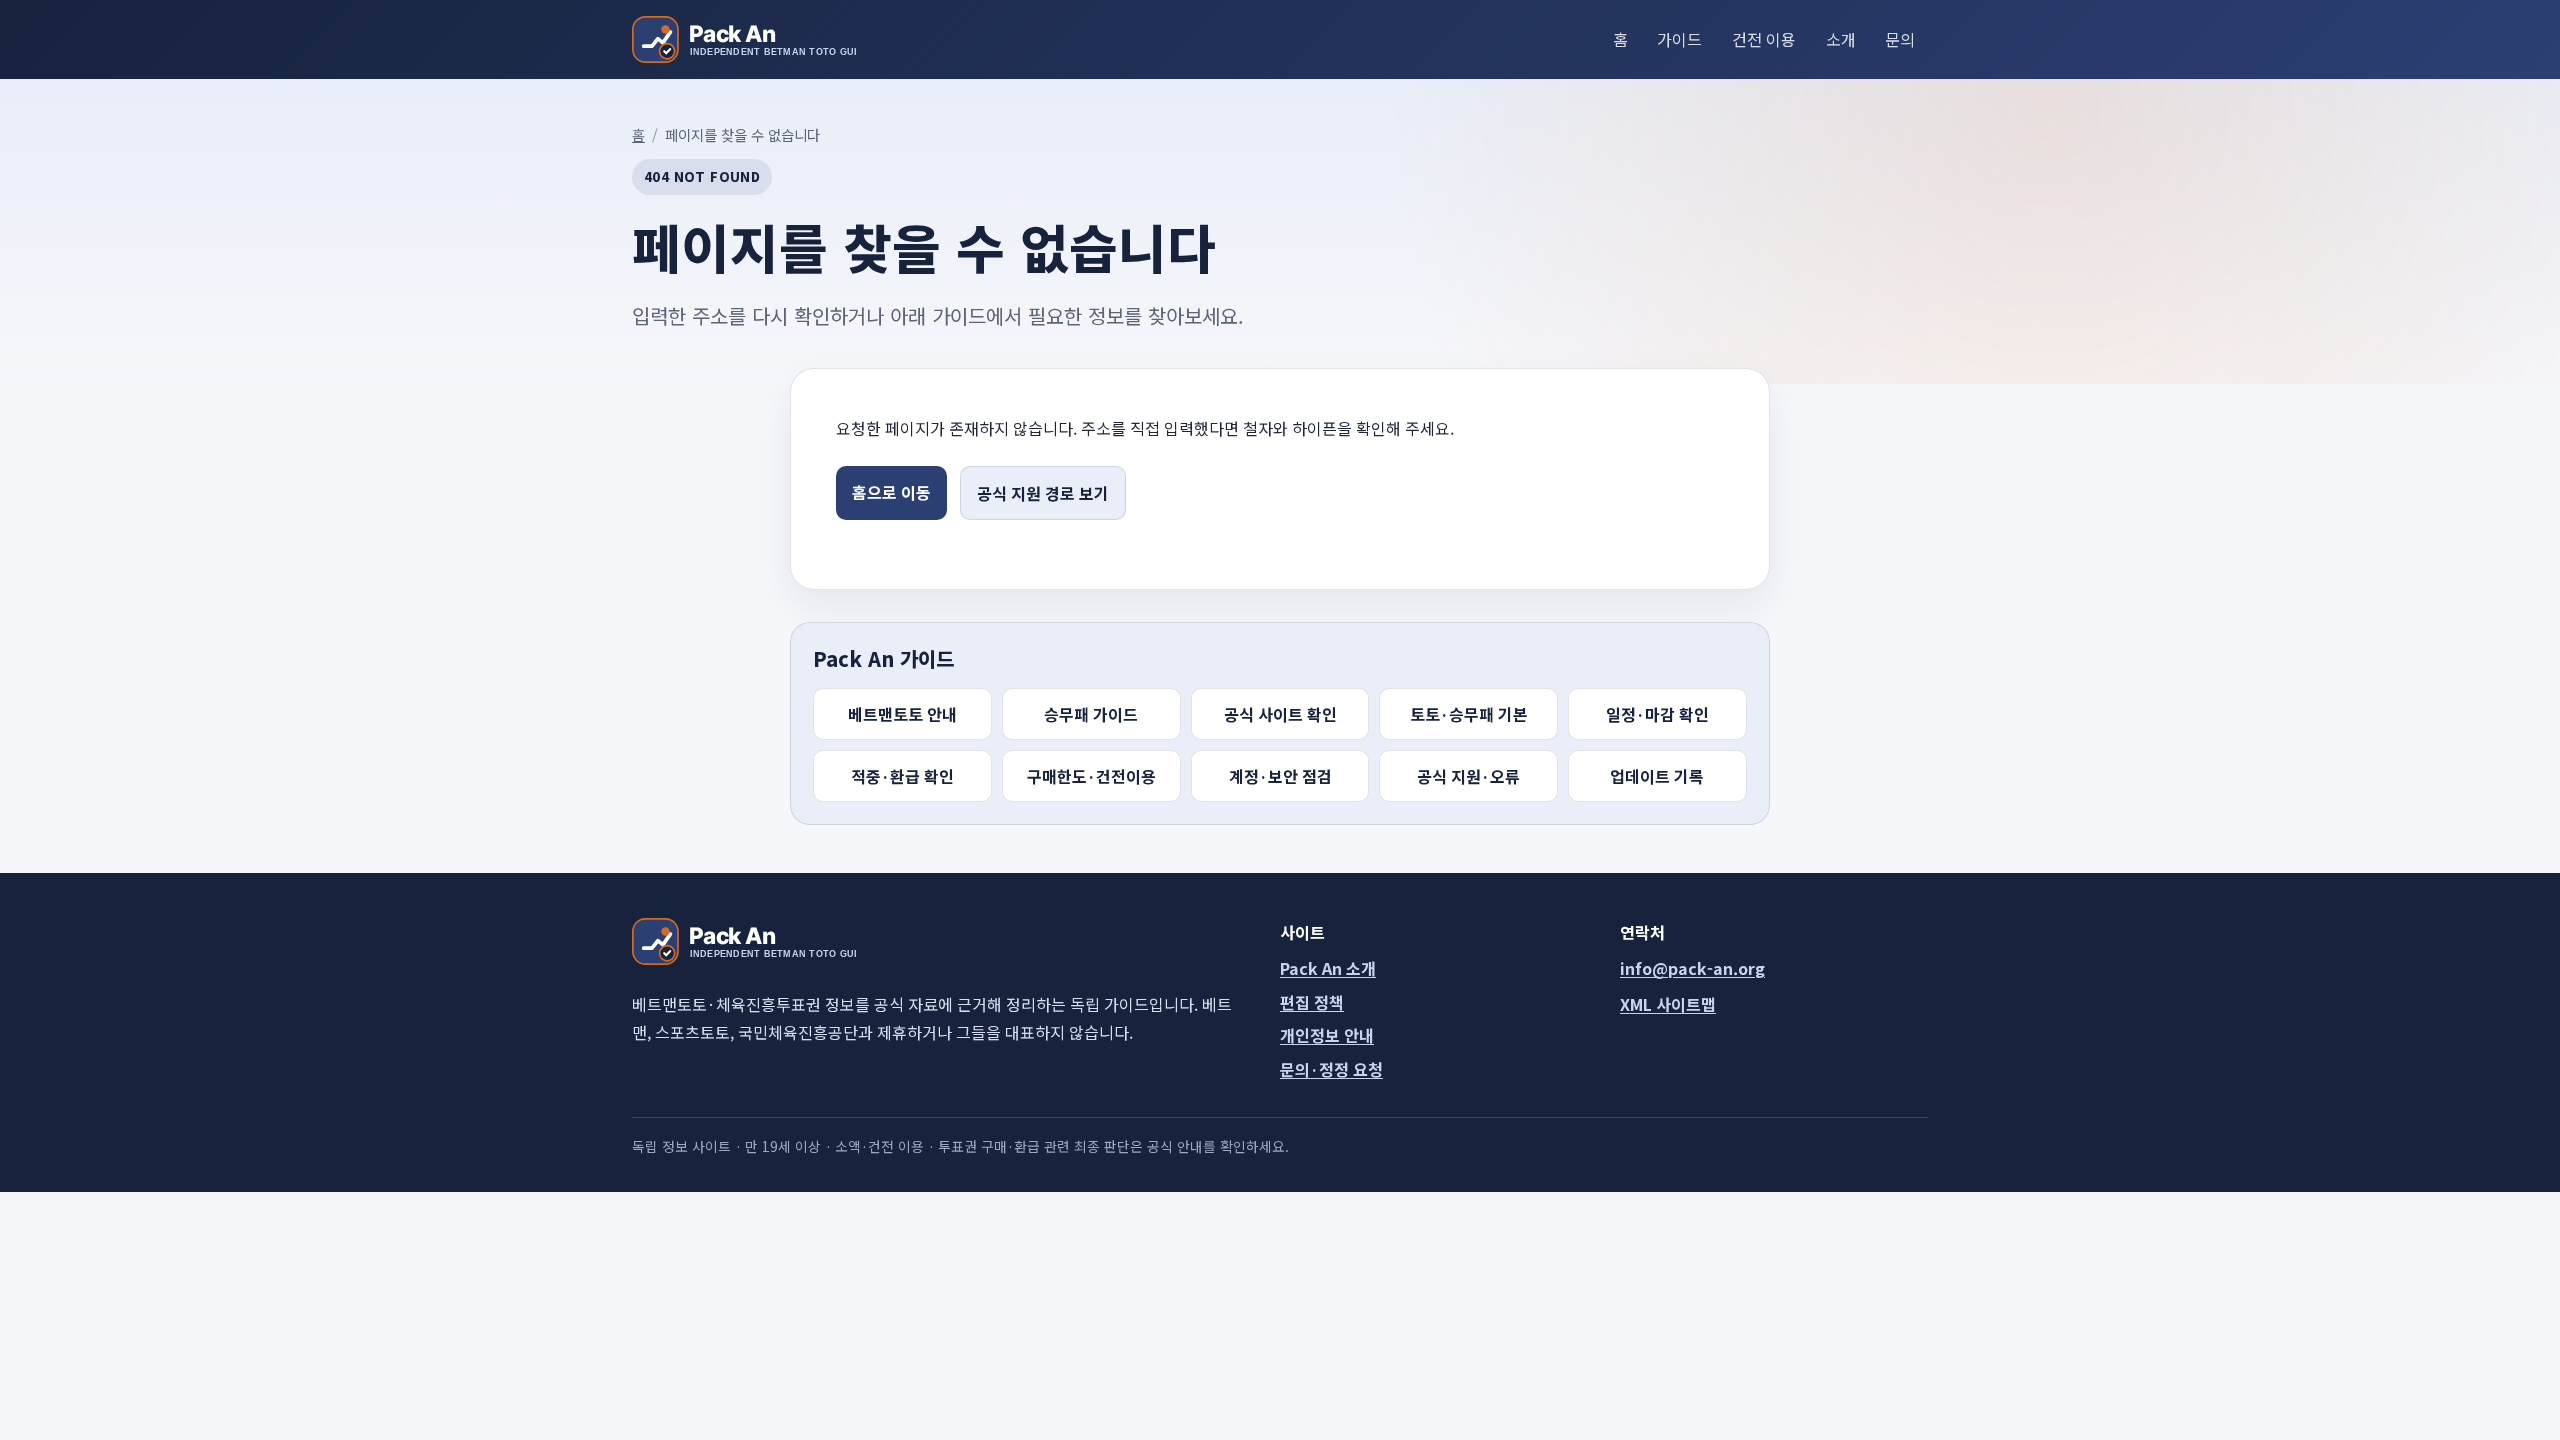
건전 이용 (1764, 39)
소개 (1841, 39)
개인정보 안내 (1327, 1035)
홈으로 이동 (891, 492)
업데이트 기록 (1657, 776)
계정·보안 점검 (1280, 776)
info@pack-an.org (1692, 968)
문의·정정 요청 (1331, 1069)
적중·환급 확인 (902, 776)
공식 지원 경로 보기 (1043, 493)
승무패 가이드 (1091, 714)
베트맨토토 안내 (902, 714)
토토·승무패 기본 (1469, 714)
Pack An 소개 (1328, 968)
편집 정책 (1312, 1002)
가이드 (1679, 39)
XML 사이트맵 (1668, 1004)
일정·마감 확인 (1657, 714)
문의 (1900, 39)
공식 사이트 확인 (1280, 714)
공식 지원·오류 (1468, 776)
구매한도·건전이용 (1091, 776)
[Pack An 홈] (744, 39)
